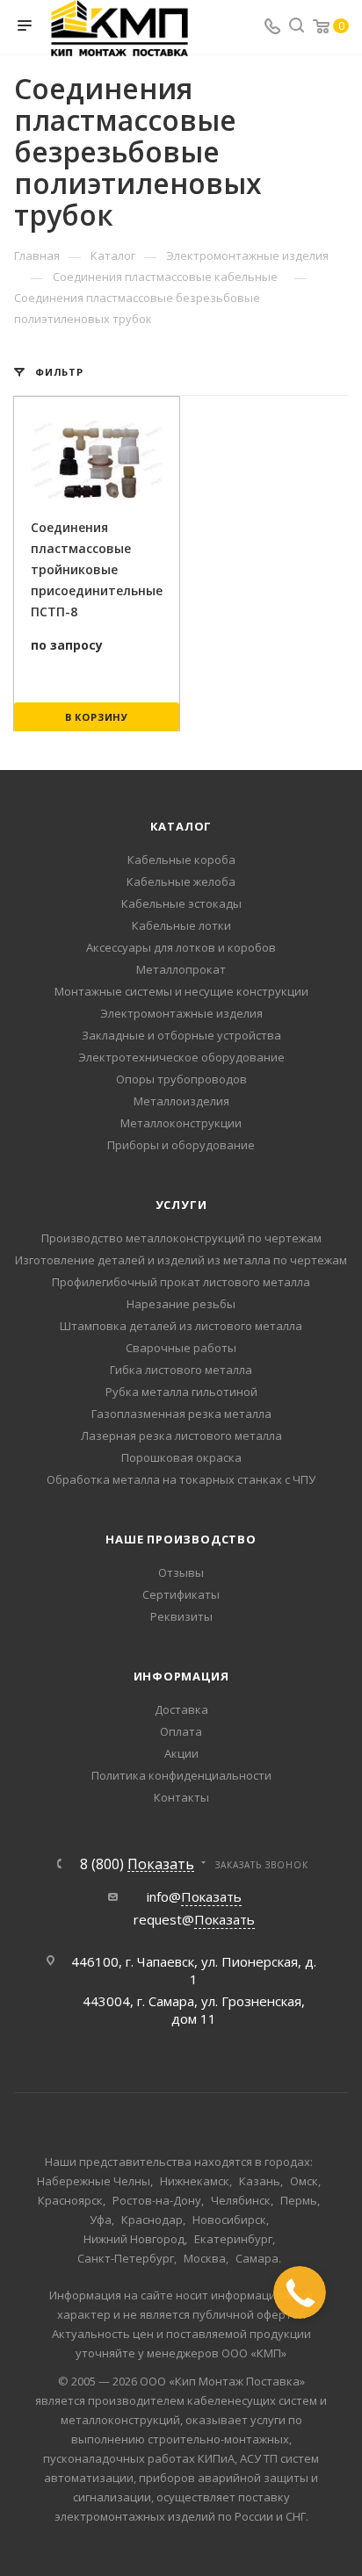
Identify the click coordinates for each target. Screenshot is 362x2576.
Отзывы (181, 1572)
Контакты (181, 1797)
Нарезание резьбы (181, 1304)
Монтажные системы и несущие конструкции (181, 991)
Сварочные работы (181, 1348)
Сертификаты (181, 1594)
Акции (181, 1753)
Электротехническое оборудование (181, 1057)
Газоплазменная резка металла (181, 1414)
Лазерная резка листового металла (181, 1436)
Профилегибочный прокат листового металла (181, 1282)
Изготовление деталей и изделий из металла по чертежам (181, 1260)
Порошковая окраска (181, 1457)
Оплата (181, 1731)
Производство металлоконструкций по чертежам (181, 1238)
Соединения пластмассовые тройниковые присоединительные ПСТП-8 (97, 569)
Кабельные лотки (181, 925)
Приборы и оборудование (181, 1145)
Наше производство (181, 1539)
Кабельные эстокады (181, 903)
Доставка (181, 1709)
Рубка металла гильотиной (181, 1392)
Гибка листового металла (181, 1370)
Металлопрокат (181, 969)
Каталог (181, 826)
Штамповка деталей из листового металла (181, 1326)
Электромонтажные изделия (181, 1013)
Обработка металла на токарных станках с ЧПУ (181, 1479)
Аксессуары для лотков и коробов (181, 947)
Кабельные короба (181, 860)
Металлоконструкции (181, 1123)
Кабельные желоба (181, 881)
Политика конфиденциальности (181, 1775)
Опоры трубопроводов (181, 1079)
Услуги (181, 1205)
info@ (194, 1896)
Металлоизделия (181, 1101)
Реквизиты (181, 1616)
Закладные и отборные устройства (181, 1035)
